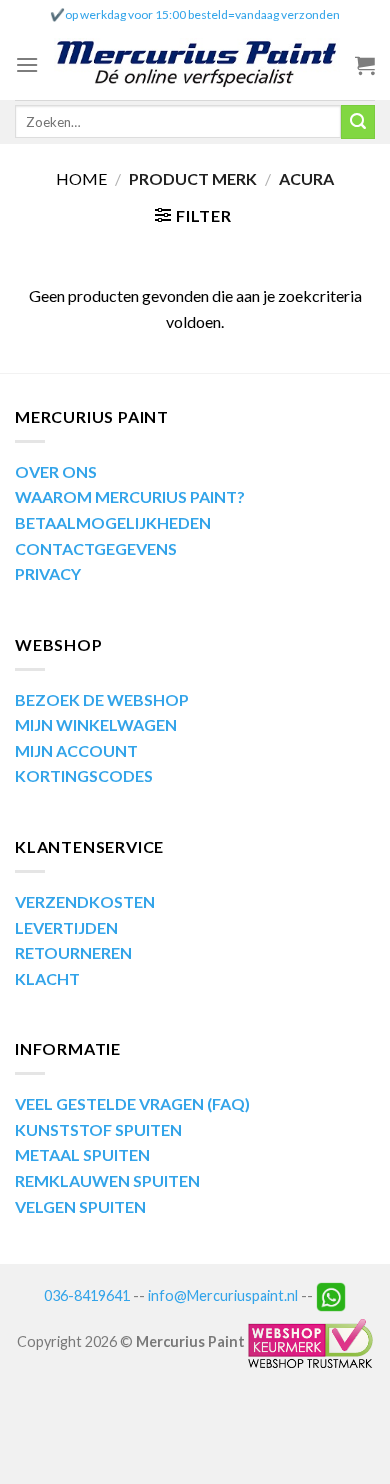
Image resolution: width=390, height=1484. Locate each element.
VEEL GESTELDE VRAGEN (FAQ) (132, 1103)
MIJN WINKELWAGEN (96, 724)
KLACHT (47, 978)
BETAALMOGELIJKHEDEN (113, 522)
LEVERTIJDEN (66, 927)
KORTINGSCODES (84, 775)
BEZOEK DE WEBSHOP (102, 699)
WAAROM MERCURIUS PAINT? (130, 496)
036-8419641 (87, 1294)
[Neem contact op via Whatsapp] (331, 1294)
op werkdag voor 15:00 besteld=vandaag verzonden (202, 14)
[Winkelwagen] (365, 65)
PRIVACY (48, 573)
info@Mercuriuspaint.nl (223, 1294)
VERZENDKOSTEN (85, 901)
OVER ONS (56, 471)
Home (81, 178)
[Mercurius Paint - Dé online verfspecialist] (197, 65)
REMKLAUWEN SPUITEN (107, 1180)
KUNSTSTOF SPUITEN (98, 1129)
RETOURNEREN (73, 952)
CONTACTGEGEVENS (96, 548)
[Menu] (27, 64)
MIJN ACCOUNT (76, 750)
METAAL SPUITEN (82, 1154)
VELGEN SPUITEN (80, 1206)
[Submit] (358, 122)
